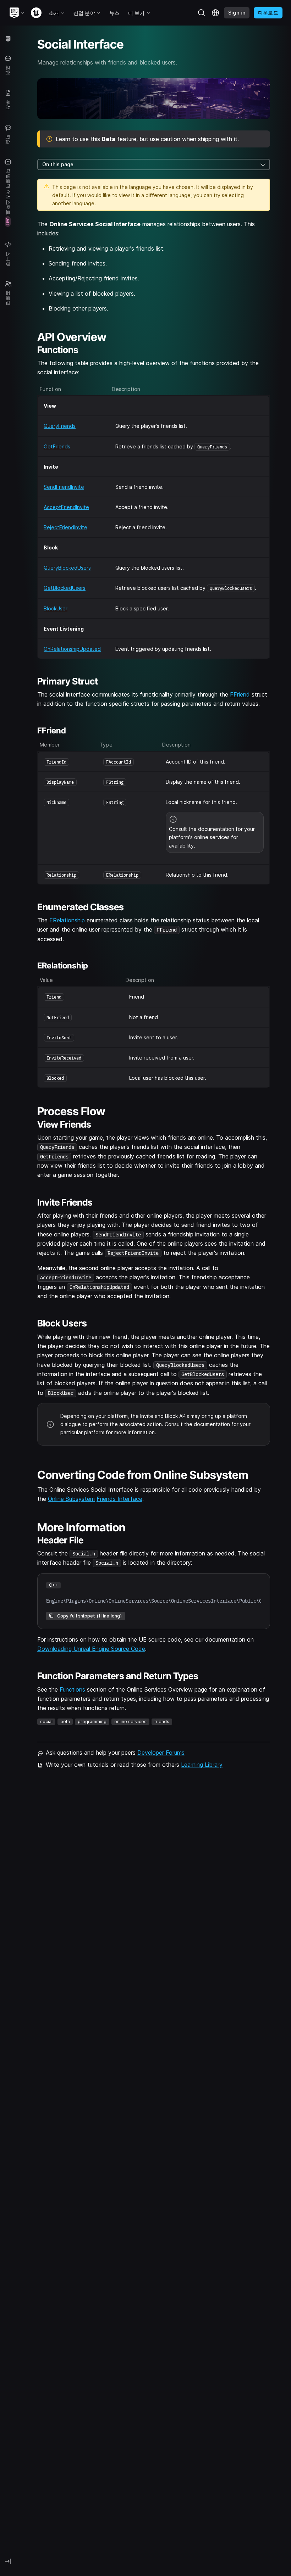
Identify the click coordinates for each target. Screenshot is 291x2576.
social (46, 1722)
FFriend (240, 694)
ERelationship (67, 920)
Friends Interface (119, 1499)
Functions (72, 1689)
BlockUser (56, 608)
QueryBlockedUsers (67, 568)
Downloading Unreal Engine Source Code (91, 1649)
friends (162, 1722)
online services (130, 1722)
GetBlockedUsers (65, 588)
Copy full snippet (89, 1616)
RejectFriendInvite (65, 527)
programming (92, 1722)
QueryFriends (60, 426)
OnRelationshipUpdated (72, 649)
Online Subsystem (71, 1499)
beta (65, 1722)
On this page (58, 164)
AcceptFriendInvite (66, 507)
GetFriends (57, 446)
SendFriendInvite (64, 487)
